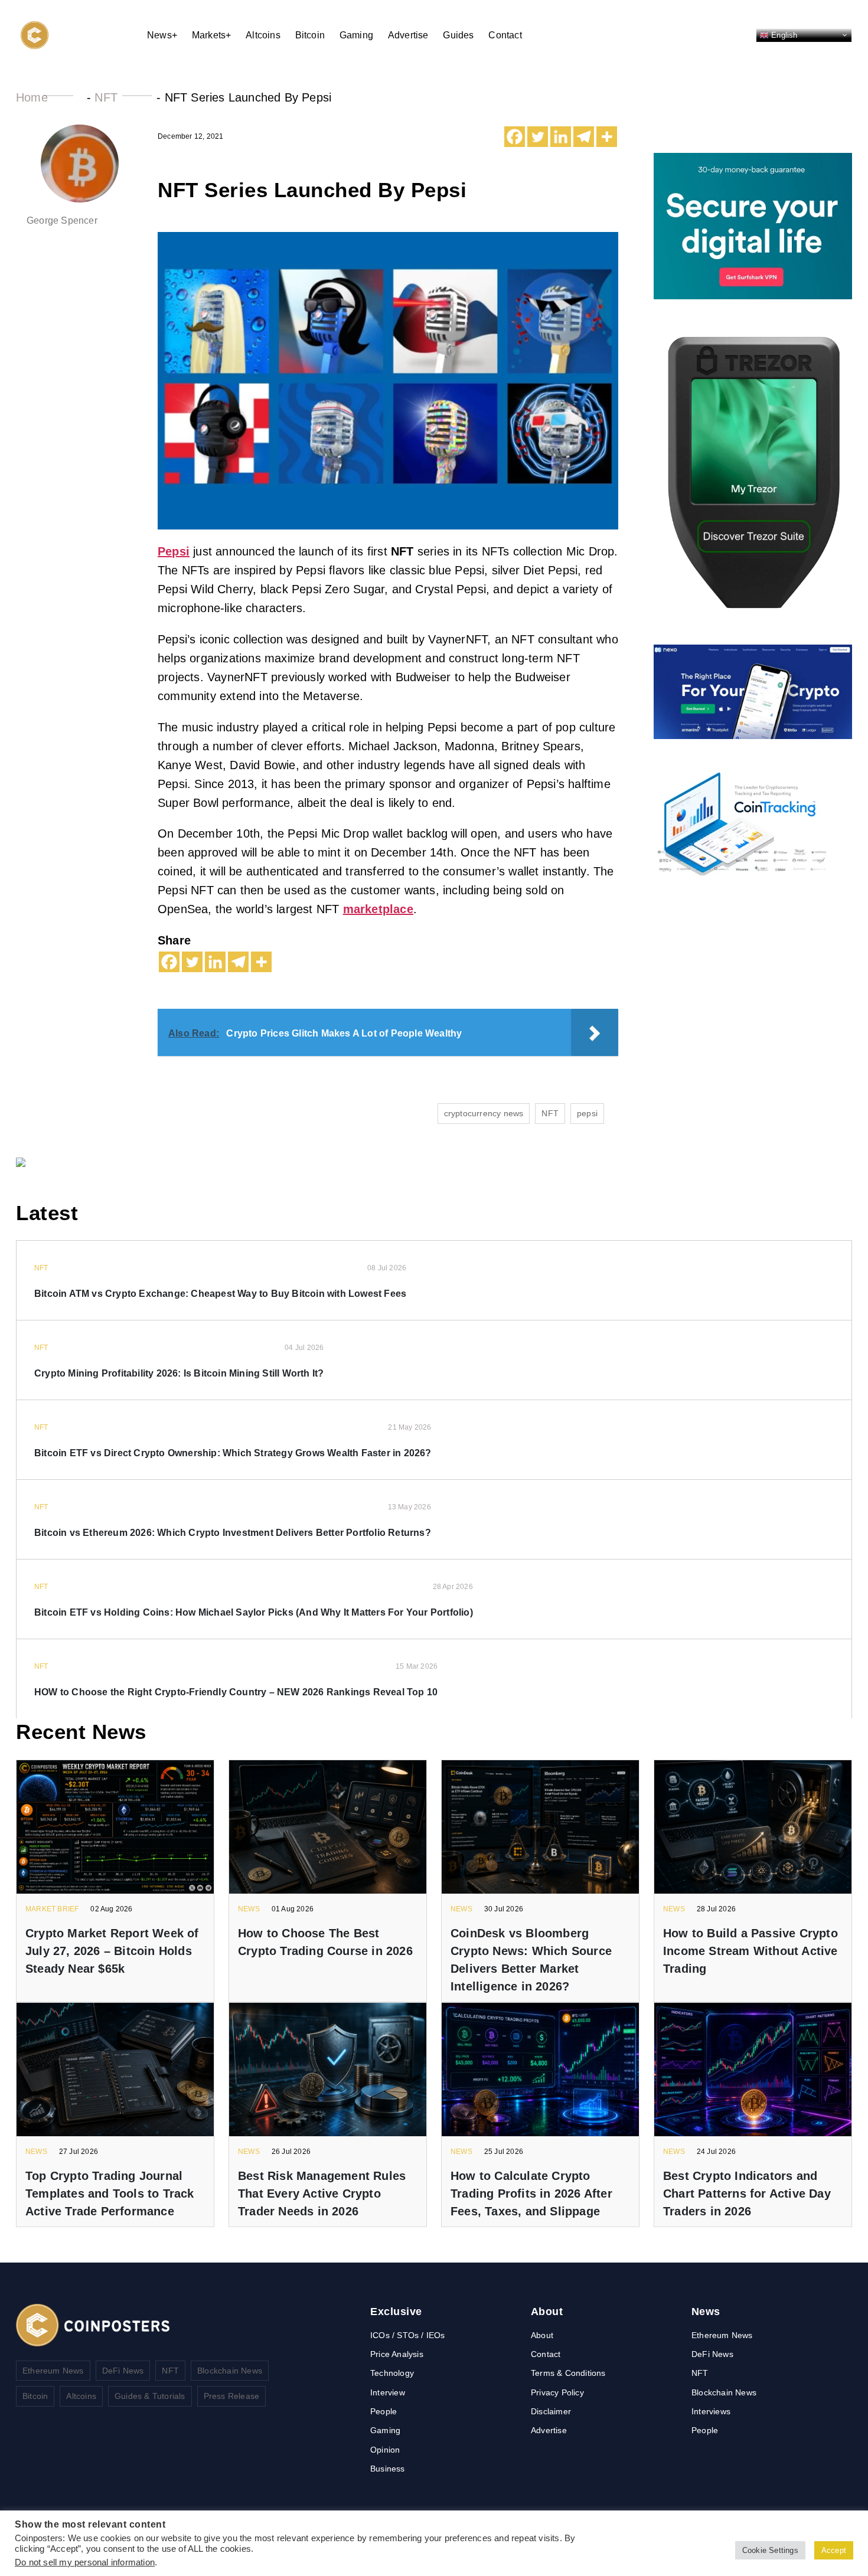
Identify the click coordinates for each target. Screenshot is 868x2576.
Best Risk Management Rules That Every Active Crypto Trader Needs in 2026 (322, 2193)
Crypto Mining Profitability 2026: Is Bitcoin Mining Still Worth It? (179, 1373)
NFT (106, 97)
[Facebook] (515, 137)
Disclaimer (551, 2411)
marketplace (378, 909)
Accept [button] (834, 2550)
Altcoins (263, 35)
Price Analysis (397, 2354)
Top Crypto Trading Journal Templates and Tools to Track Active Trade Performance (110, 2193)
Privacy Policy (557, 2392)
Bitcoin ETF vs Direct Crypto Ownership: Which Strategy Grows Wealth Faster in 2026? (233, 1453)
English (783, 35)
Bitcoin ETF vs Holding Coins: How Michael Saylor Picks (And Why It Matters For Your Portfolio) (254, 1612)
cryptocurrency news (484, 1113)
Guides (458, 35)
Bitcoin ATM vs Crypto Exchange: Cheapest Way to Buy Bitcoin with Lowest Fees (220, 1294)
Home (32, 97)
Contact (505, 35)
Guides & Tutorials (150, 2396)
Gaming (356, 35)
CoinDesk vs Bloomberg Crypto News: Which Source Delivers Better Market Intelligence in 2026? (531, 1960)
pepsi (587, 1113)
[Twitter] (538, 137)
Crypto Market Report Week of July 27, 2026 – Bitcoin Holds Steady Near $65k (112, 1951)
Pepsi (174, 551)
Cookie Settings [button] (770, 2550)
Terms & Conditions (568, 2373)
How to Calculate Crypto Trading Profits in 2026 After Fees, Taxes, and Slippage (531, 2193)
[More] (607, 137)
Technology (392, 2373)
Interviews (711, 2411)
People (384, 2411)
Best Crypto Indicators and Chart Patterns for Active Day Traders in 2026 (747, 2193)
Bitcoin (310, 35)
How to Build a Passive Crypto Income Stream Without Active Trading (750, 1951)
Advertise (408, 35)
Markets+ (212, 35)
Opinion (385, 2450)
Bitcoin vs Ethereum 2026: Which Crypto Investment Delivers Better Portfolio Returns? (233, 1533)
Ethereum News (53, 2371)
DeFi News (123, 2371)
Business (388, 2469)
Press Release (232, 2396)
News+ (162, 35)
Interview (388, 2392)
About (542, 2335)
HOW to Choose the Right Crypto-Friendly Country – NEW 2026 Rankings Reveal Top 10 (236, 1692)
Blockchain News (230, 2371)
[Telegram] (584, 137)
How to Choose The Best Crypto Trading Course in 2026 (325, 1942)
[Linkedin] (561, 137)
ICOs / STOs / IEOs (408, 2335)
